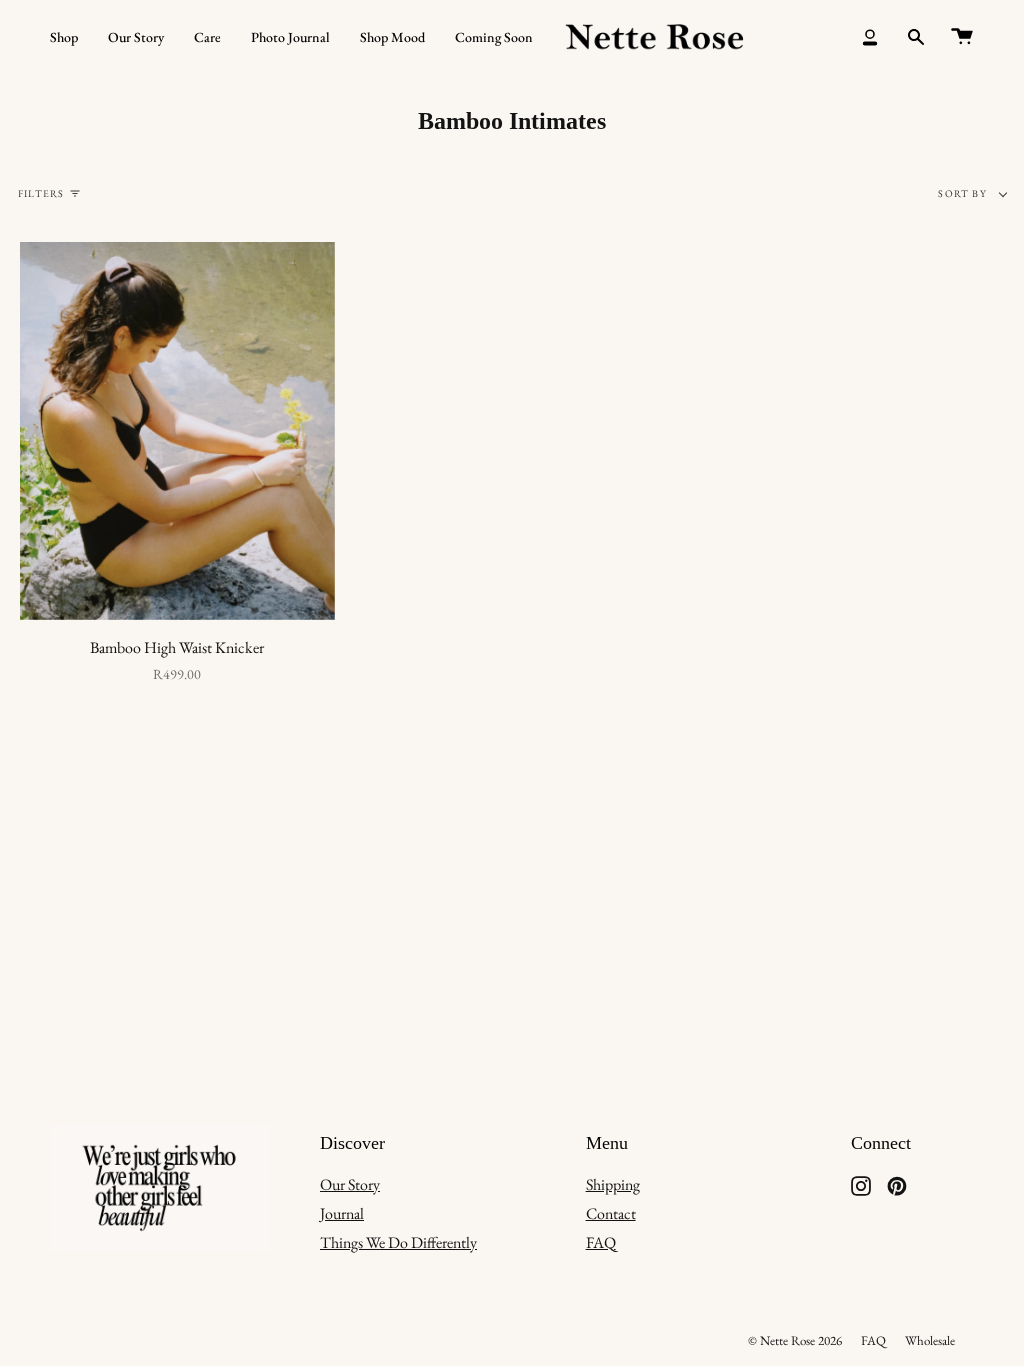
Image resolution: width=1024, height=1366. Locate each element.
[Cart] (962, 37)
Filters (41, 193)
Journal (342, 1213)
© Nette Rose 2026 (795, 1340)
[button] (64, 37)
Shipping (613, 1184)
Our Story (350, 1184)
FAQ (601, 1242)
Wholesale (930, 1340)
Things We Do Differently (398, 1242)
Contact (611, 1213)
